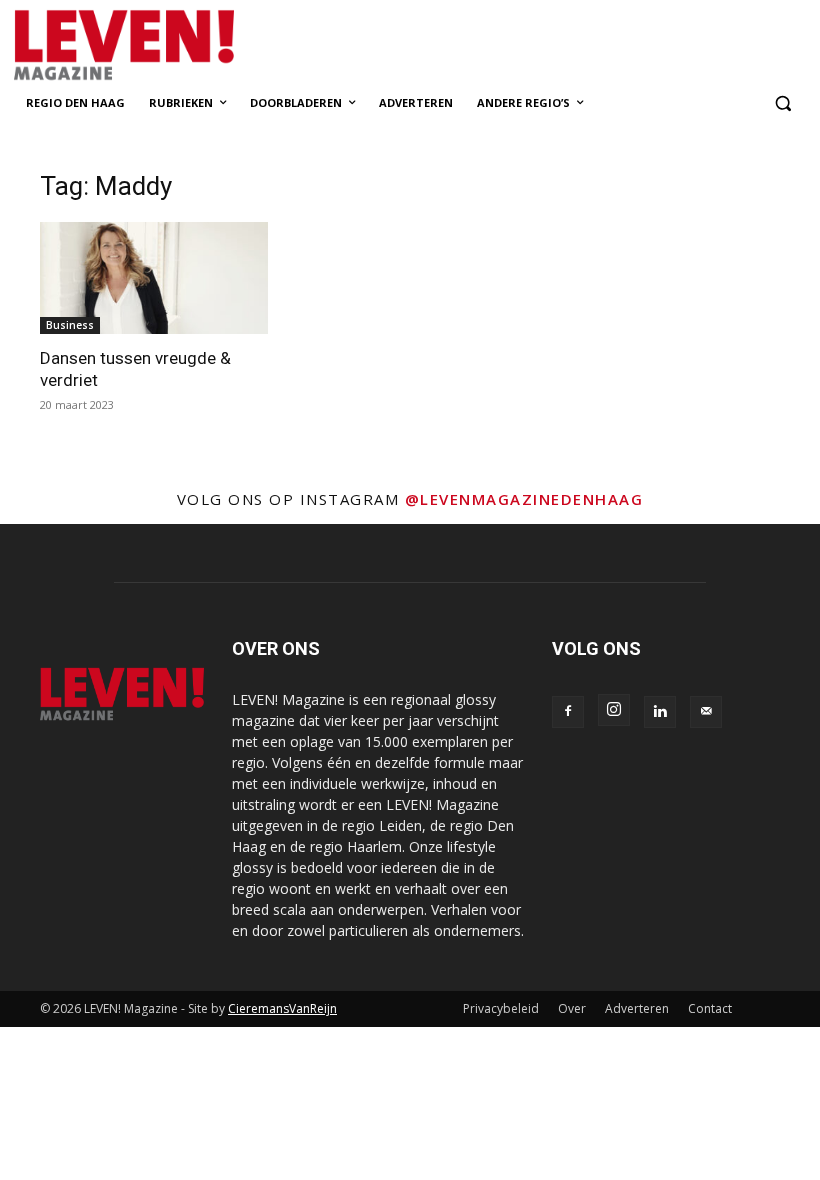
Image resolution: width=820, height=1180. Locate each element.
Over (572, 1008)
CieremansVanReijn (282, 1008)
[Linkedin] (660, 712)
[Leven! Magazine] (176, 45)
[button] (782, 103)
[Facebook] (568, 712)
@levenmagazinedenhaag (524, 499)
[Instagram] (614, 710)
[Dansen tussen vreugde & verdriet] (154, 278)
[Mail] (706, 712)
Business (70, 325)
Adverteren (637, 1008)
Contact (710, 1008)
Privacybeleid (501, 1008)
